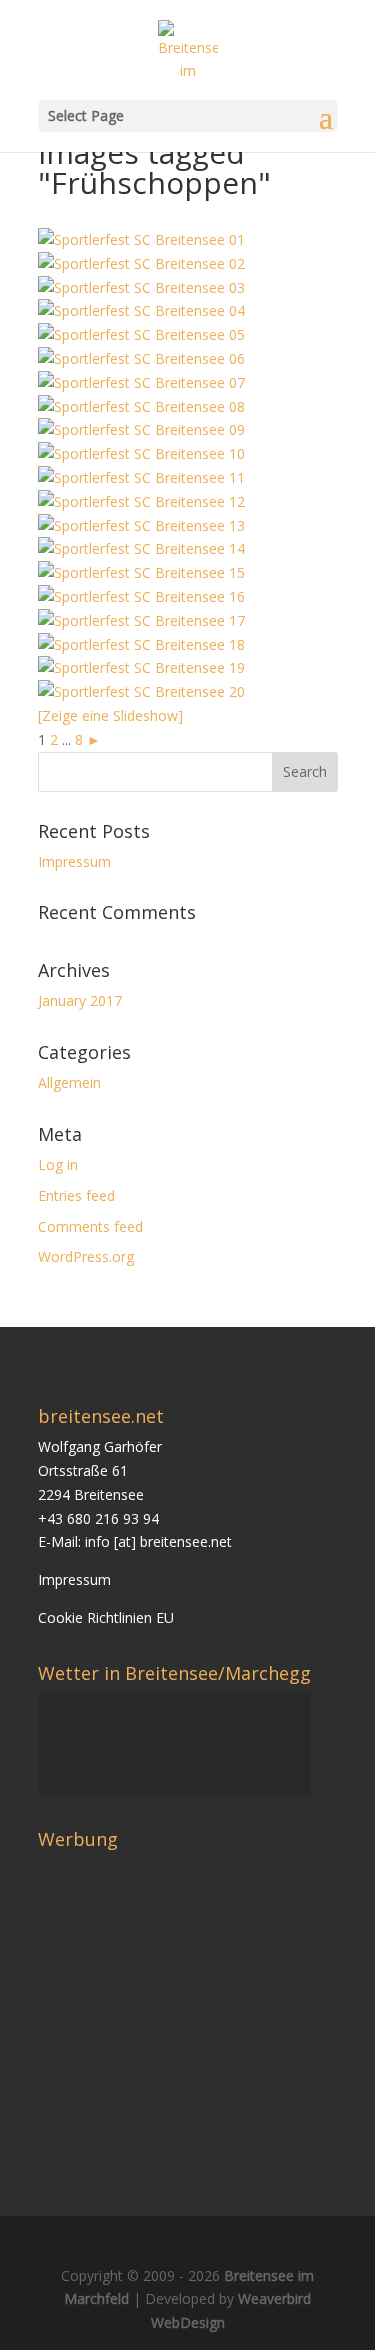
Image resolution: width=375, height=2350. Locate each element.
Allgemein (69, 1082)
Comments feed (90, 1226)
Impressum (74, 861)
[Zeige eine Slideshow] (110, 715)
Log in (58, 1164)
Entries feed (76, 1195)
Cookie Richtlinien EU (106, 1617)
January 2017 (80, 1000)
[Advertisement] (206, 1998)
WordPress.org (86, 1256)
